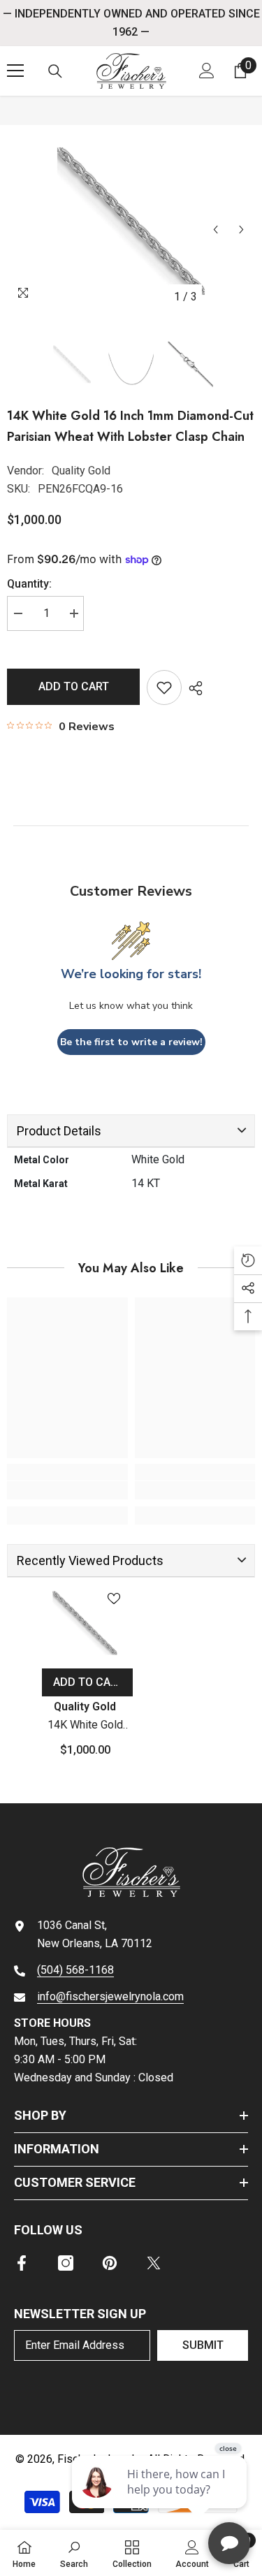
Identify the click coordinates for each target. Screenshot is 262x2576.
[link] (67, 1490)
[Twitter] (154, 2263)
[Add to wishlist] (164, 687)
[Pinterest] (110, 2263)
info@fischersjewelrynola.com (110, 1996)
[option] (131, 221)
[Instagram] (66, 2263)
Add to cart (74, 686)
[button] (216, 230)
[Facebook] (22, 2263)
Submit (203, 2345)
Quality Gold (81, 471)
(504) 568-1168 (75, 1970)
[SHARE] (192, 688)
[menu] (15, 71)
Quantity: (29, 584)
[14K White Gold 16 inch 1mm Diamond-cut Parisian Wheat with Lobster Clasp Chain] (85, 1623)
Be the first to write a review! (131, 1042)
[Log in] (207, 71)
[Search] (55, 71)
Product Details (59, 1131)
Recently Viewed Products (90, 1560)
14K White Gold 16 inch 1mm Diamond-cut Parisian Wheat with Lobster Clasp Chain (85, 1726)
